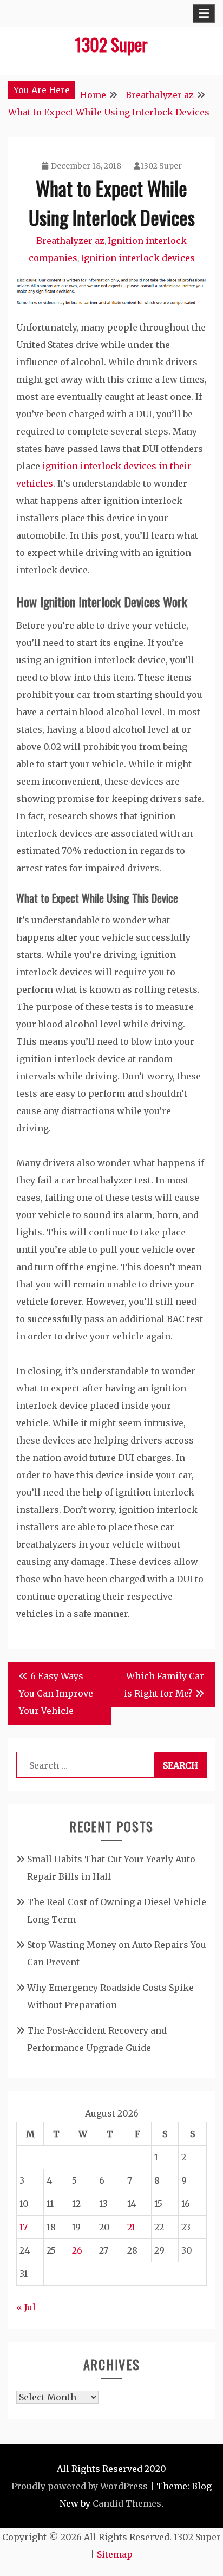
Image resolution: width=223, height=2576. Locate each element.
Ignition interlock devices (138, 258)
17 (24, 2227)
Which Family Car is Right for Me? (164, 1685)
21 (131, 2227)
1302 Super (111, 44)
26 (77, 2250)
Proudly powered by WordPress (80, 2486)
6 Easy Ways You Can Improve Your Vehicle (56, 1693)
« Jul (26, 2307)
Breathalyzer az (70, 241)
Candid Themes (127, 2503)
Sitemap (115, 2554)
